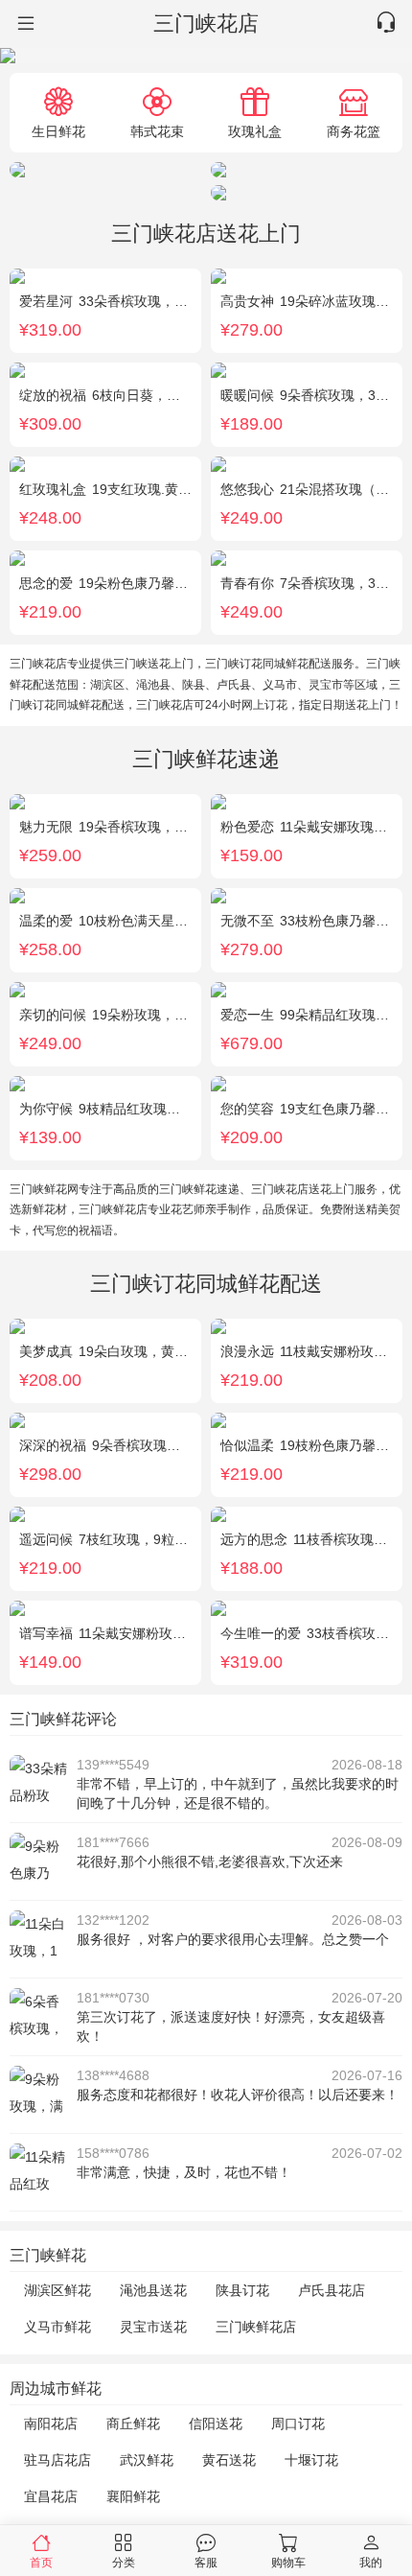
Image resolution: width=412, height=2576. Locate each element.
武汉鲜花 (147, 2460)
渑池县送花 (153, 2290)
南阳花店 (51, 2424)
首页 (41, 2562)
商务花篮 (354, 131)
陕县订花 (242, 2290)
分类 (124, 2562)
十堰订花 (311, 2460)
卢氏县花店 (332, 2290)
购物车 (288, 2562)
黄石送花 (229, 2460)
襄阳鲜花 (133, 2496)
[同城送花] (24, 24)
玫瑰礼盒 (255, 131)
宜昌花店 (51, 2496)
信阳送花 (216, 2424)
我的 (371, 2562)
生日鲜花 (58, 131)
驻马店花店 (57, 2460)
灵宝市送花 (153, 2327)
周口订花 (298, 2424)
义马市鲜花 (57, 2327)
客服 (206, 2562)
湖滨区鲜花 (57, 2290)
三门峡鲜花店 (256, 2327)
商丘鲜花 (133, 2424)
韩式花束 (157, 131)
